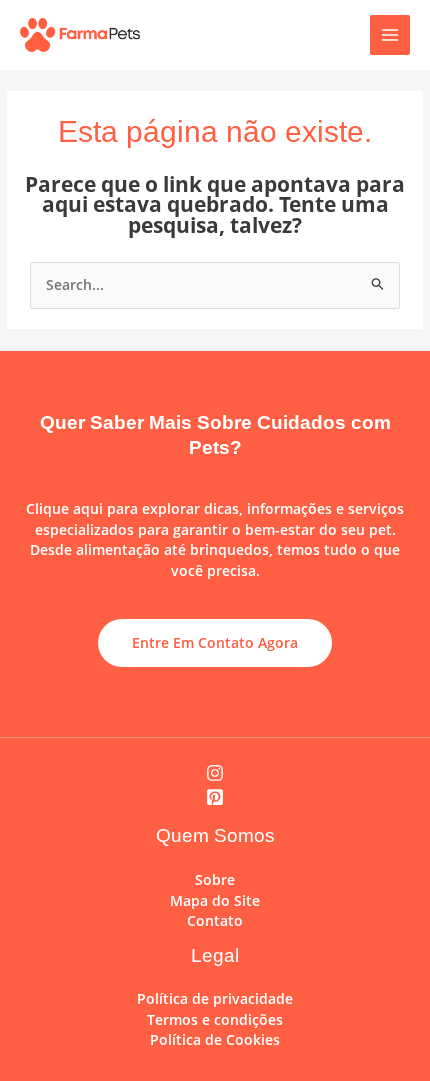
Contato (215, 920)
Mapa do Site (215, 900)
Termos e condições (215, 1019)
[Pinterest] (215, 797)
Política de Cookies (215, 1039)
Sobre (215, 879)
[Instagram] (215, 773)
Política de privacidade (215, 998)
